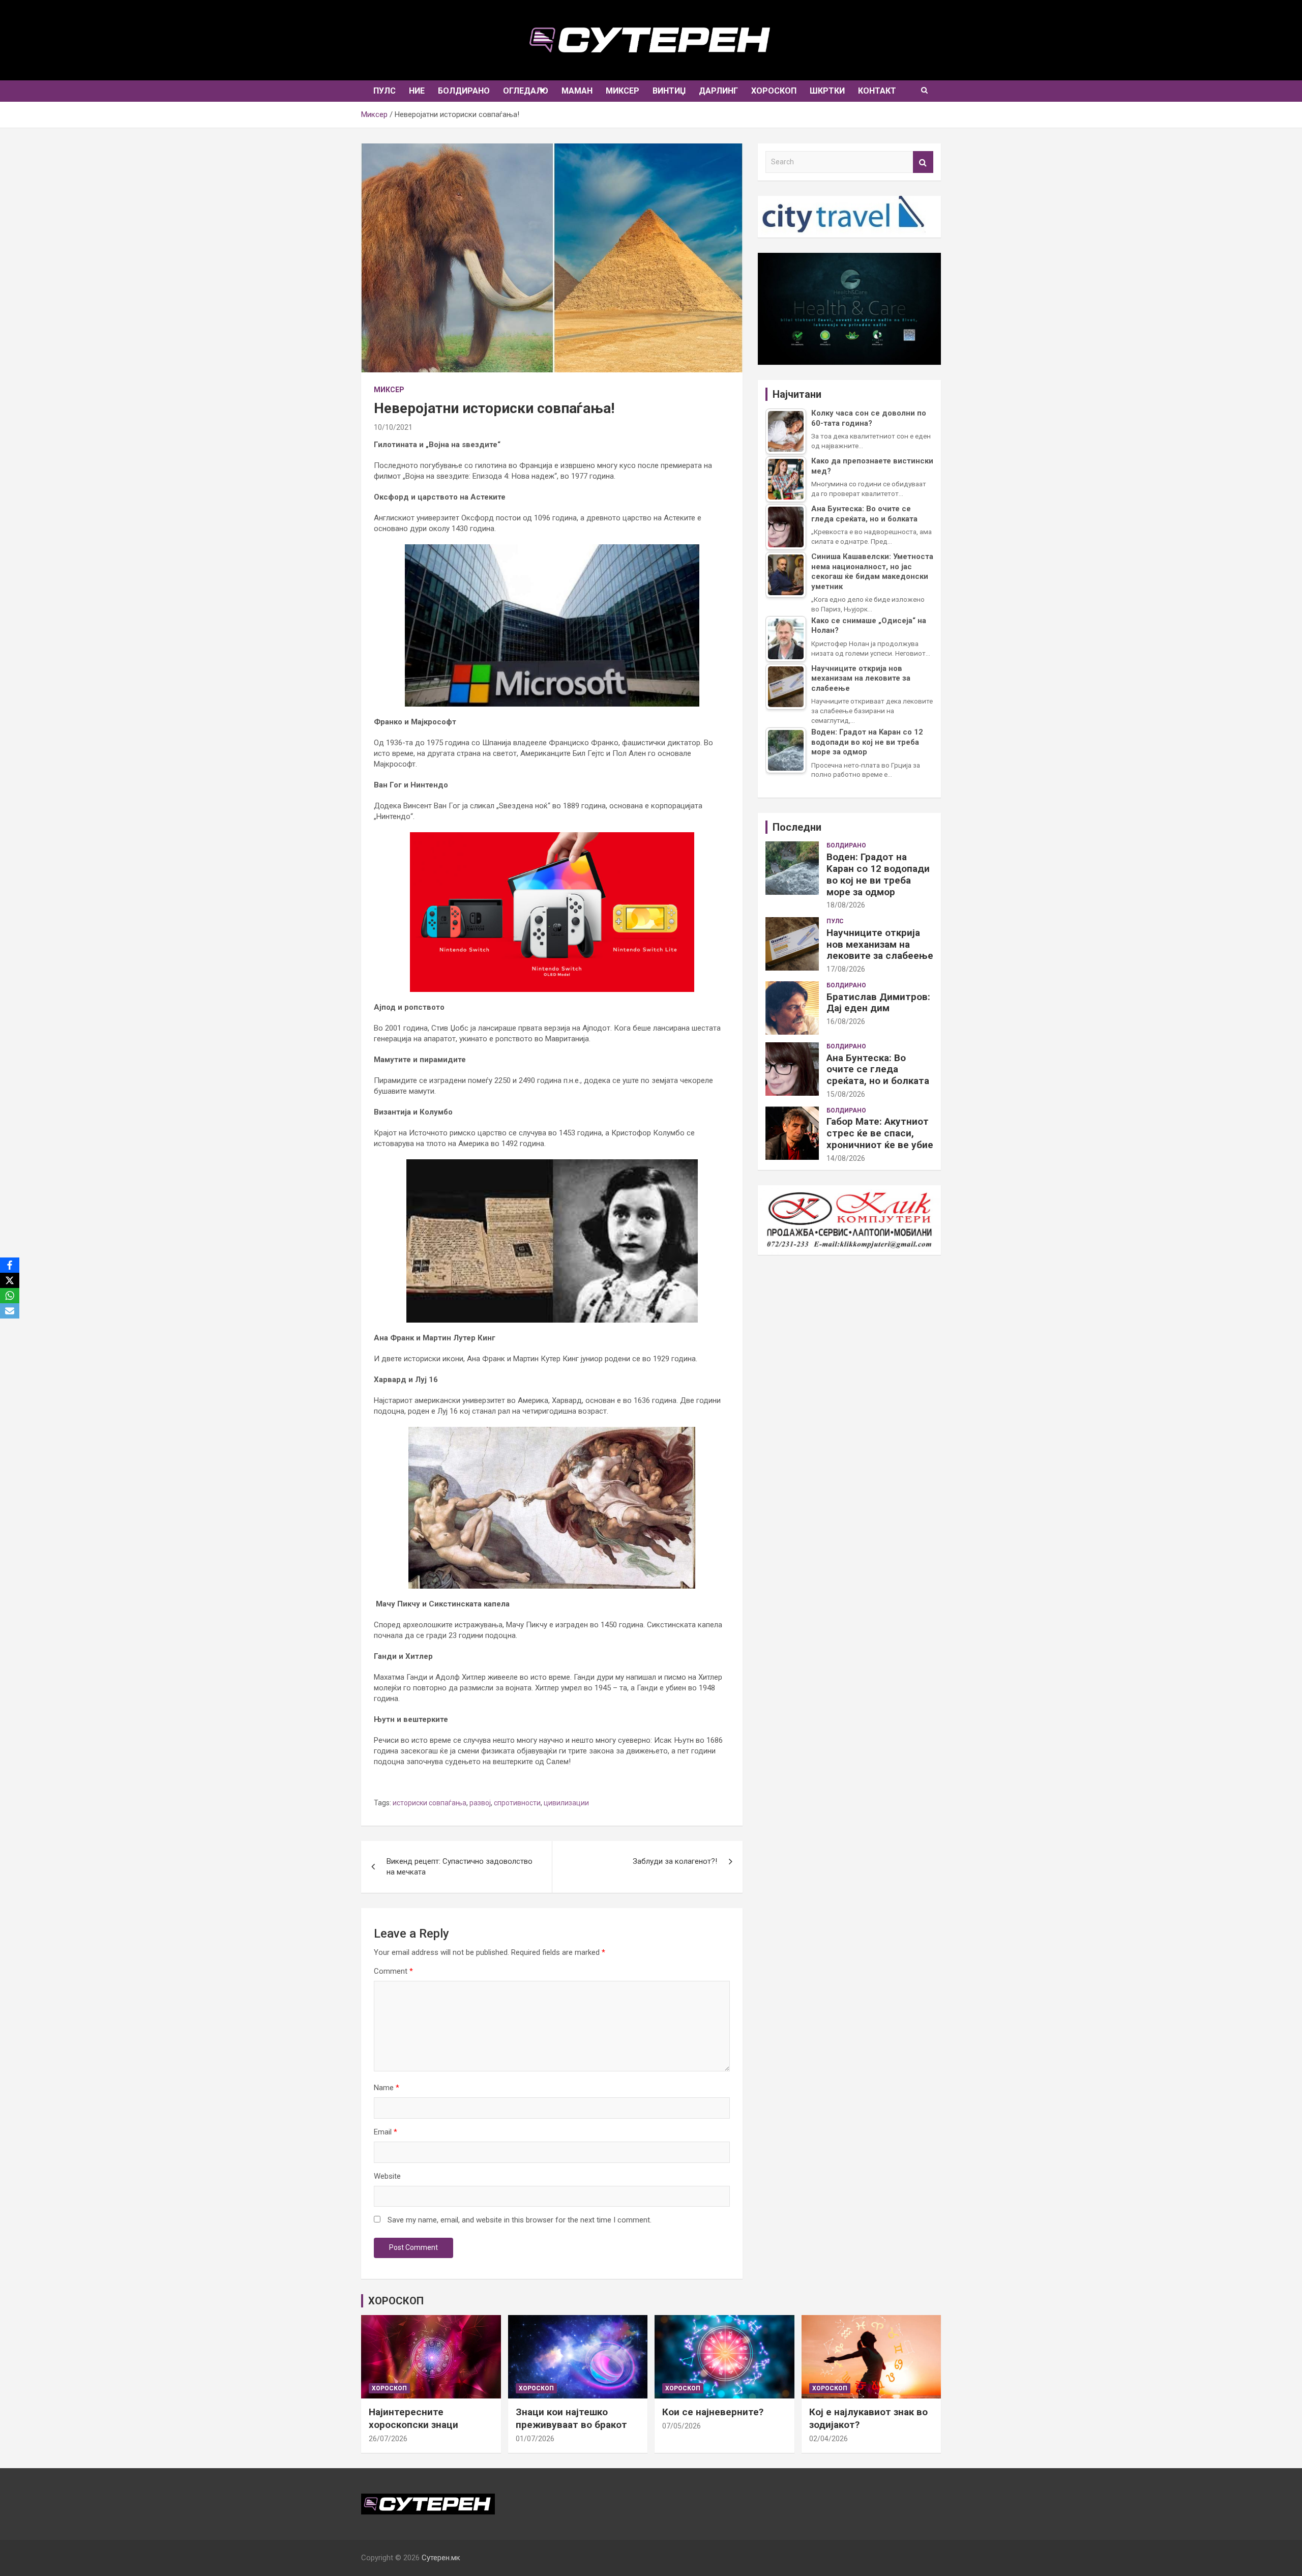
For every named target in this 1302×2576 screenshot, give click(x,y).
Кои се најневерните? (713, 2412)
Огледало (526, 91)
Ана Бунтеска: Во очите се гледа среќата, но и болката (878, 1070)
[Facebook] (10, 1265)
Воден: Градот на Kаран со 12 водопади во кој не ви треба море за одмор (878, 874)
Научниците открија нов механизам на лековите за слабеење (880, 944)
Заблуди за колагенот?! (675, 1861)
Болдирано (464, 91)
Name (387, 2088)
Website (387, 2176)
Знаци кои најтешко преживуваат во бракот (571, 2418)
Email (386, 2132)
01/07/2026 (535, 2439)
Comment (393, 1971)
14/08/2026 (846, 1158)
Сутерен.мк (441, 2558)
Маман (577, 91)
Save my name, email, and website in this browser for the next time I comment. (520, 2220)
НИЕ (417, 91)
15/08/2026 (846, 1094)
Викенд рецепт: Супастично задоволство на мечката (460, 1867)
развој (480, 1803)
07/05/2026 (682, 2426)
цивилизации (566, 1803)
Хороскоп (774, 91)
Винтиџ (669, 91)
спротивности (517, 1803)
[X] (10, 1280)
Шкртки (827, 91)
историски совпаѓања (430, 1803)
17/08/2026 (846, 969)
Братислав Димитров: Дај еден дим (878, 1003)
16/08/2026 (846, 1021)
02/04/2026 (828, 2439)
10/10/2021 (393, 427)
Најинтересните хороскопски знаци (413, 2418)
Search (923, 162)
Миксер (623, 91)
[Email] (10, 1311)
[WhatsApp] (10, 1296)
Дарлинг (718, 91)
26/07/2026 (388, 2439)
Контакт (877, 91)
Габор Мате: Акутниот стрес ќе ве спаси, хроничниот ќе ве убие (880, 1133)
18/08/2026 (846, 905)
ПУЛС (384, 91)
